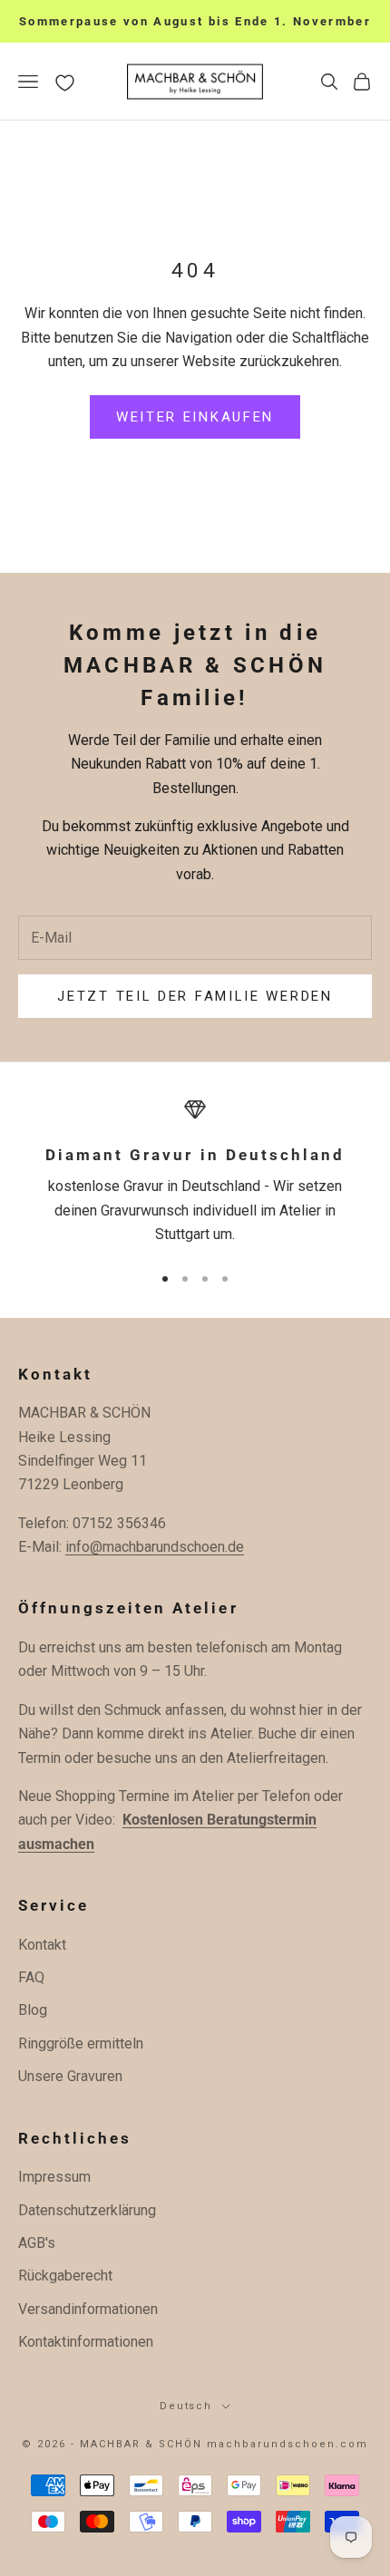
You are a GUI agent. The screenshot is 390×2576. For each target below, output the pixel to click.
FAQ (31, 1977)
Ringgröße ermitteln (81, 2043)
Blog (33, 2010)
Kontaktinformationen (86, 2342)
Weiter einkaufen (195, 417)
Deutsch (186, 2406)
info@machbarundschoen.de (155, 1547)
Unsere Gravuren (70, 2076)
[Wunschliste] (65, 83)
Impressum (54, 2177)
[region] (195, 1173)
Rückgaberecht (65, 2276)
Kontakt (42, 1945)
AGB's (37, 2243)
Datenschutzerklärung (87, 2210)
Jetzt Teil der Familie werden (195, 996)
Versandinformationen (88, 2309)
